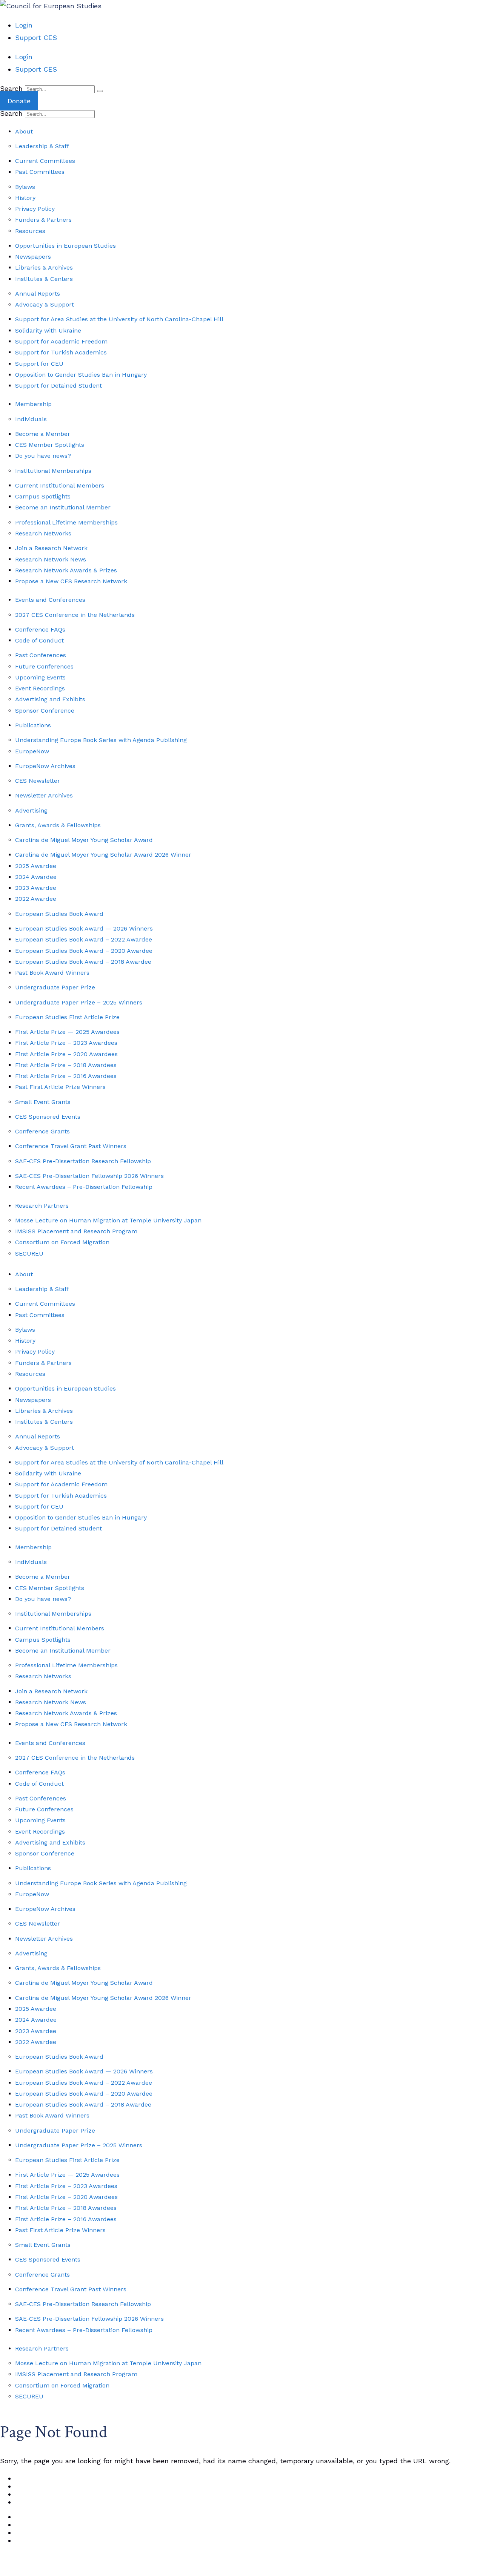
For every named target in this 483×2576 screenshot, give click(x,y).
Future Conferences (44, 666)
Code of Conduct (39, 640)
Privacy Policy (35, 209)
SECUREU (29, 1253)
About (24, 131)
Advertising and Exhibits (50, 699)
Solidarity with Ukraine (48, 330)
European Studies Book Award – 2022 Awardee (84, 939)
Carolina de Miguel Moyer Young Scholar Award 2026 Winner (103, 855)
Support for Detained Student (58, 386)
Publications (33, 725)
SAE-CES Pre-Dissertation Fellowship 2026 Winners (89, 1176)
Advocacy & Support (45, 304)
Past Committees (40, 172)
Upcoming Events (40, 677)
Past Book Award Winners (52, 973)
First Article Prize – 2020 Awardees (66, 1054)
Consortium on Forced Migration (62, 1242)
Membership (33, 404)
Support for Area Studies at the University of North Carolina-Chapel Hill (119, 319)
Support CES (36, 38)
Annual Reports (38, 294)
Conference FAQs (40, 629)
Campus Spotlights (43, 496)
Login (24, 25)
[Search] (100, 91)
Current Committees (45, 161)
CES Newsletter (38, 781)
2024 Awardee (36, 877)
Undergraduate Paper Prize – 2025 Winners (79, 1002)
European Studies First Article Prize (67, 1017)
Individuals (31, 419)
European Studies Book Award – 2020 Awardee (84, 951)
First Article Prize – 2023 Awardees (66, 1043)
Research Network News (51, 559)
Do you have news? (43, 456)
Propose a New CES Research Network (71, 581)
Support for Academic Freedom (61, 341)
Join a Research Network (51, 548)
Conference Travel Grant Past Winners (71, 1146)
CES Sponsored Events (48, 1117)
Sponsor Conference (45, 711)
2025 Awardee (36, 866)
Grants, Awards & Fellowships (58, 825)
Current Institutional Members (60, 485)
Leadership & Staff (42, 146)
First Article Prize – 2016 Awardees (66, 1076)
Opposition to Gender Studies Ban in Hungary (81, 375)
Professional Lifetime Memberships (66, 522)
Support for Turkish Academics (61, 352)
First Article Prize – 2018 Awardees (66, 1065)
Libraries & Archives (44, 268)
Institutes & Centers (44, 279)
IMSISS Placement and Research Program (76, 1231)
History (25, 198)
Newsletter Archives (44, 795)
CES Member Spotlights (50, 445)
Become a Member (43, 434)
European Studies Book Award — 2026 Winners (84, 928)
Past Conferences (41, 655)
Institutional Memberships (53, 471)
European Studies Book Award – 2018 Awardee (83, 962)
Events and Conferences (50, 600)
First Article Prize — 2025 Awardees (67, 1032)
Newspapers (33, 257)
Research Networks (43, 533)
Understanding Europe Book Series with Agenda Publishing (101, 740)
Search (11, 88)
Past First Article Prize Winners (60, 1087)
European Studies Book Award (59, 914)
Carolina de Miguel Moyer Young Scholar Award (84, 840)
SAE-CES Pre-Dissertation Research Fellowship (83, 1161)
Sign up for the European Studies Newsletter (74, 2569)
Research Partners (42, 1206)
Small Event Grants (43, 1102)
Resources (30, 231)
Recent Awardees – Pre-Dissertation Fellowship (84, 1187)
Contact (32, 2494)
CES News (36, 2478)
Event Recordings (40, 688)
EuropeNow (32, 751)
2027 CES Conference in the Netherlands (75, 615)
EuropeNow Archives (45, 766)
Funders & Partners (43, 220)
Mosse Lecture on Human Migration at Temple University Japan (108, 1220)
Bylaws (25, 187)
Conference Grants (42, 1131)
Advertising (31, 810)
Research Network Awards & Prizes (66, 570)
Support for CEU (39, 364)
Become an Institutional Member (63, 507)
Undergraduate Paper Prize (55, 987)
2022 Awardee (36, 899)
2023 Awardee (36, 888)
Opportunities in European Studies (65, 246)
